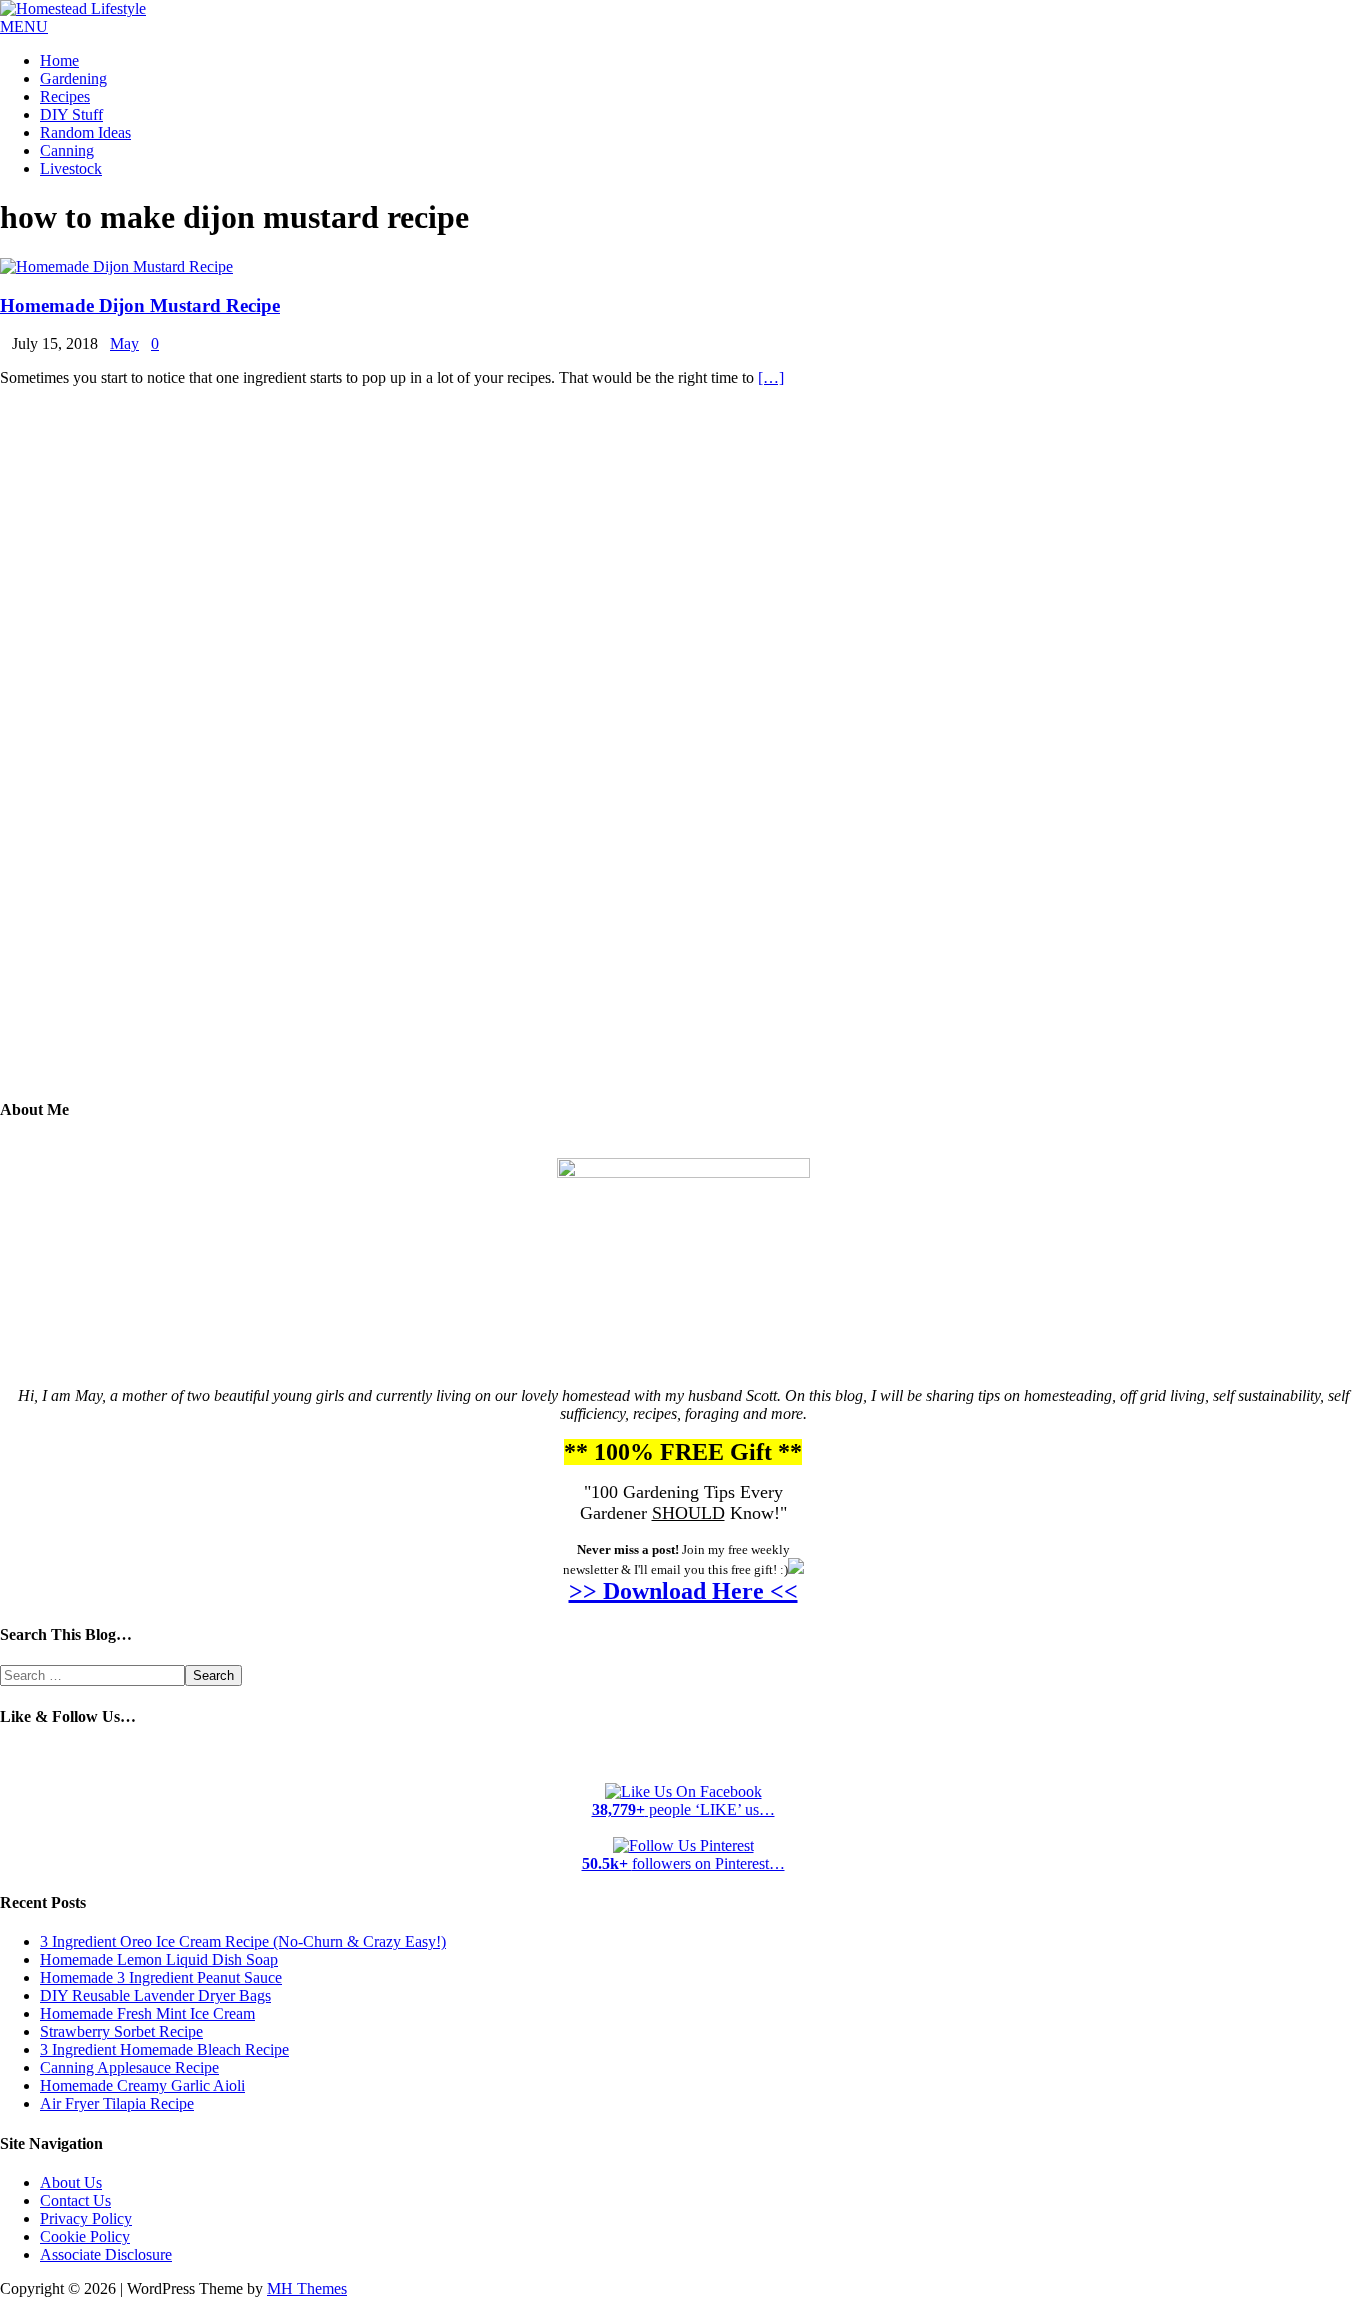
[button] (24, 26)
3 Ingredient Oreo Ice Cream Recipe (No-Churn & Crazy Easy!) (243, 1941)
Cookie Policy (85, 2236)
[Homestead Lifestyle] (73, 8)
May (124, 343)
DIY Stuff (71, 114)
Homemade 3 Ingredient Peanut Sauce (161, 1977)
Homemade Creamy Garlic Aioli (142, 2085)
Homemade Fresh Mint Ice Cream (147, 2013)
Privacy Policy (86, 2218)
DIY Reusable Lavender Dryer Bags (155, 1995)
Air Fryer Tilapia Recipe (117, 2103)
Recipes (65, 96)
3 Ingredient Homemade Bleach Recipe (164, 2049)
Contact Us (75, 2200)
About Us (71, 2182)
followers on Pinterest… (683, 1863)
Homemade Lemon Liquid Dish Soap (159, 1959)
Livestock (71, 168)
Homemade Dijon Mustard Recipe (140, 305)
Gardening (73, 78)
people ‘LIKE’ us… (683, 1809)
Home (59, 60)
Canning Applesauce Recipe (129, 2067)
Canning (67, 150)
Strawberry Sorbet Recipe (121, 2031)
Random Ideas (85, 132)
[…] (771, 377)
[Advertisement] (683, 757)
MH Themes (307, 2288)
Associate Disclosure (106, 2254)
